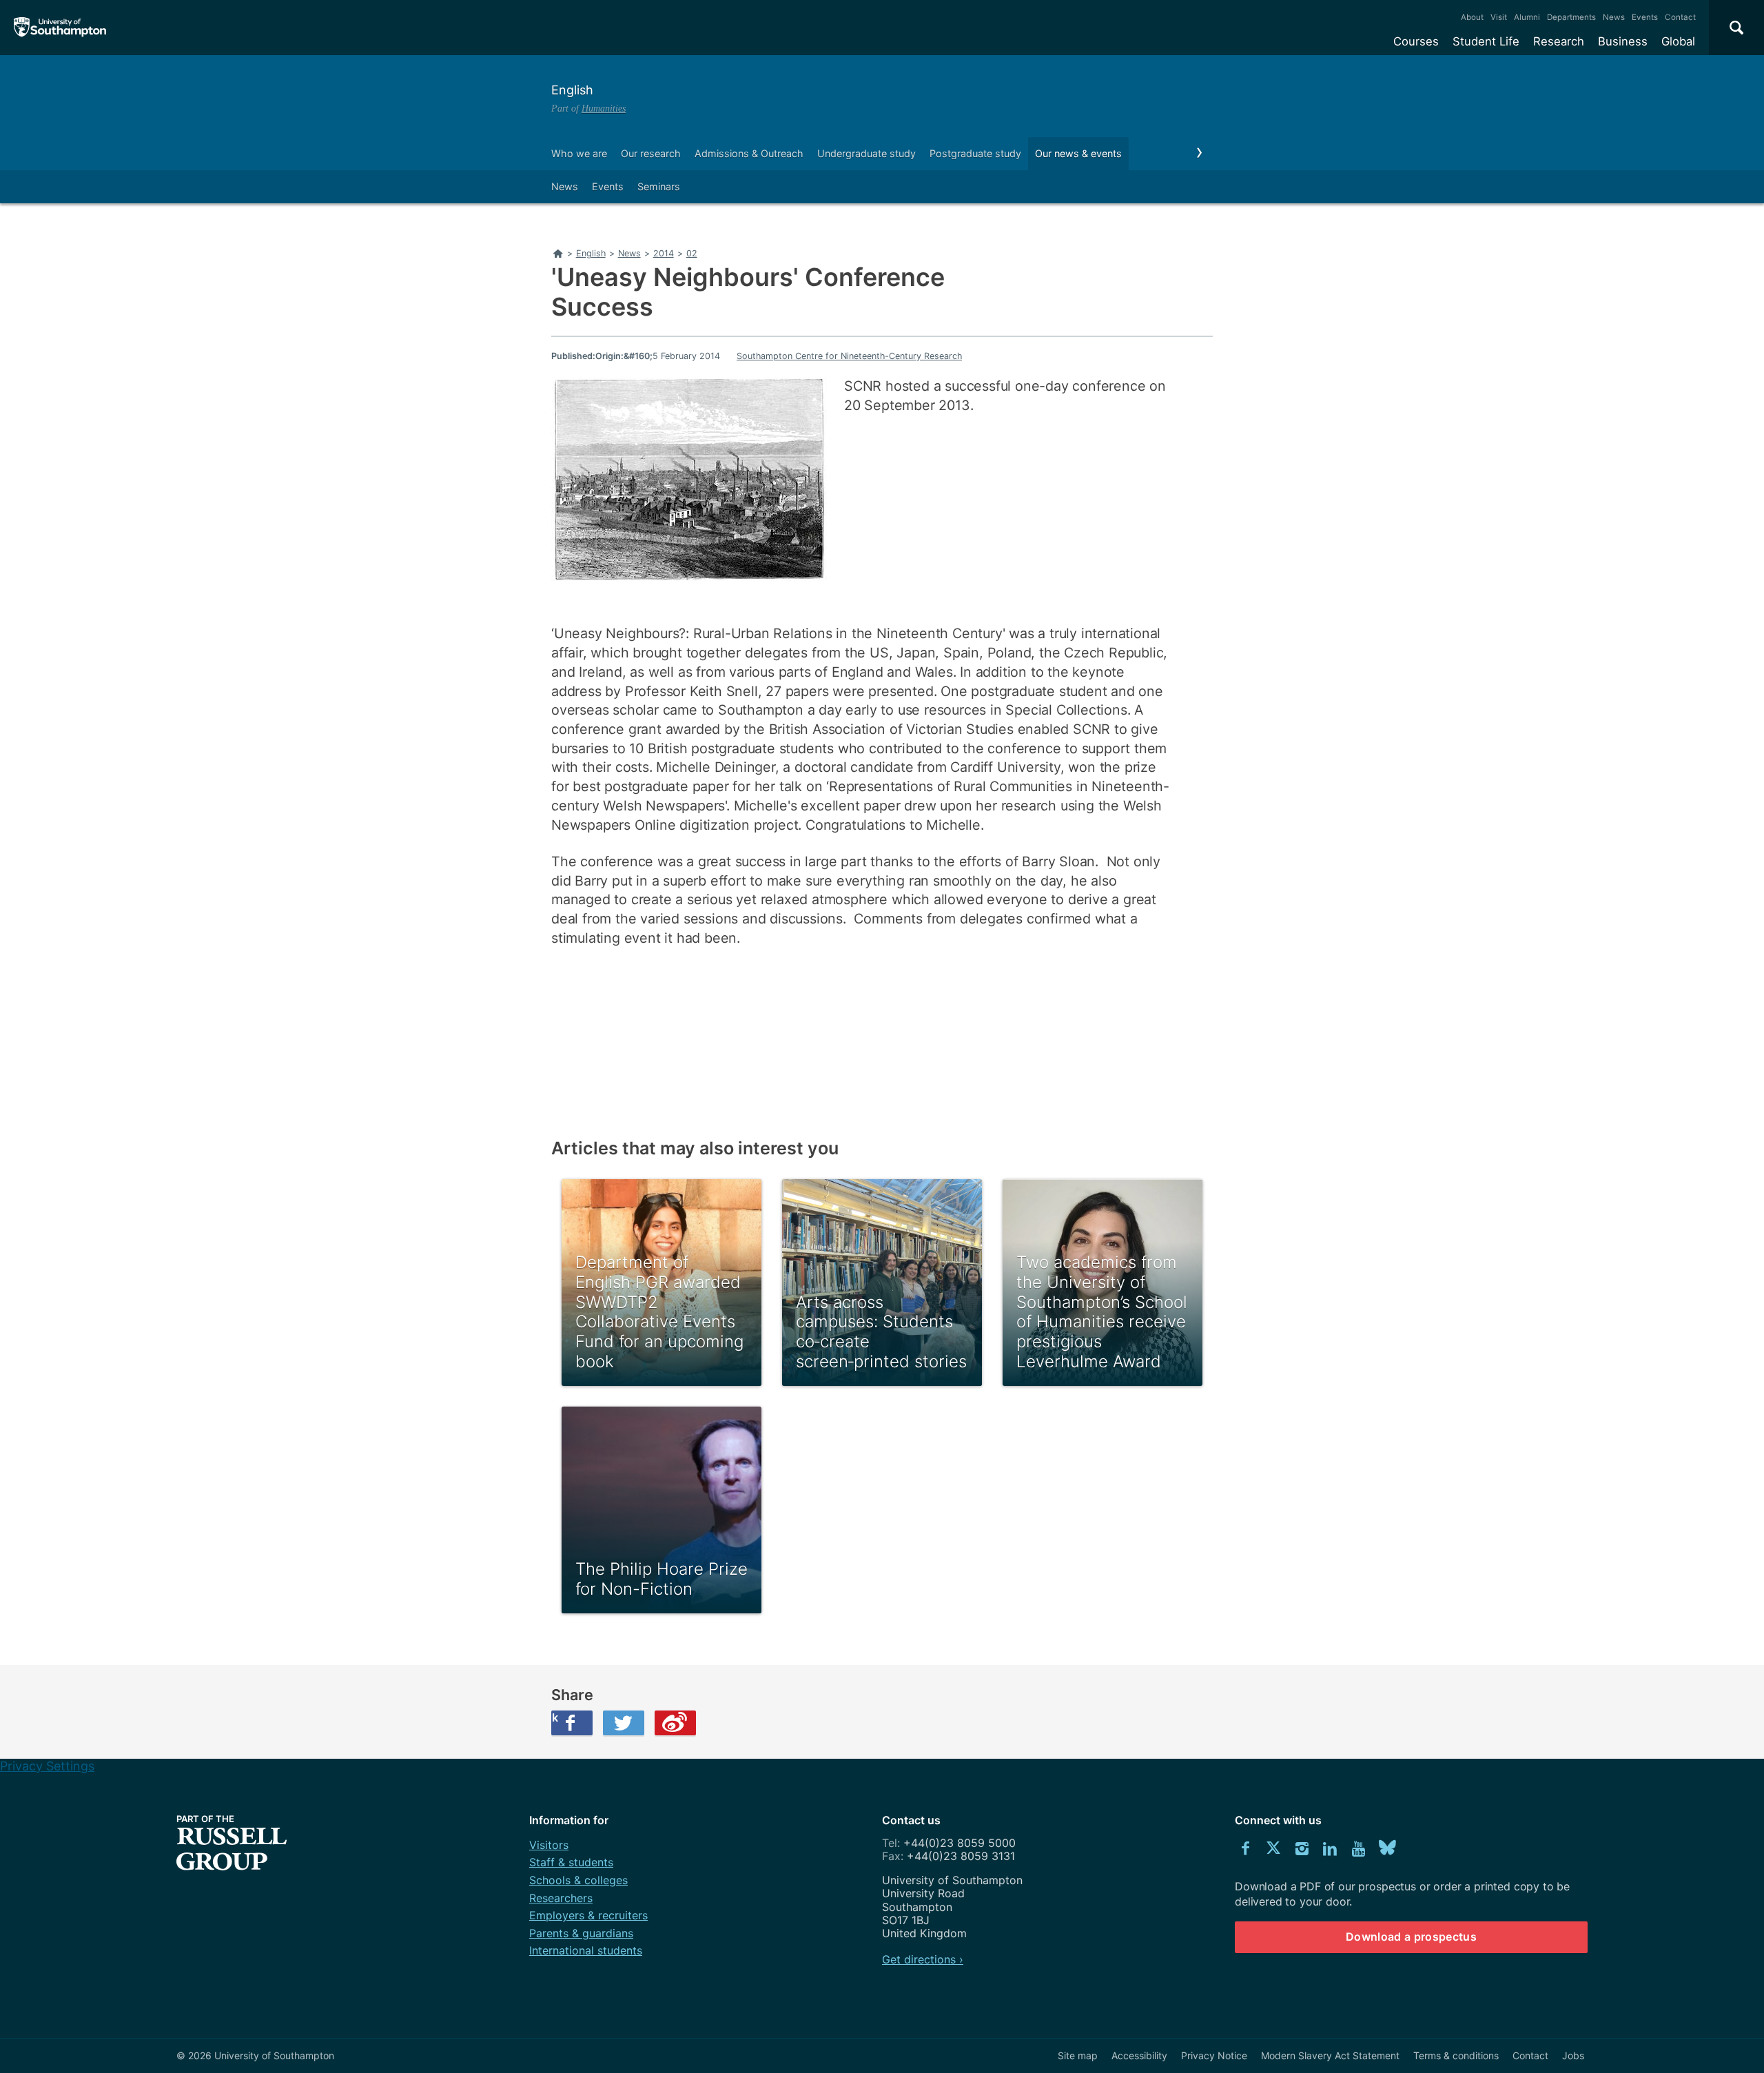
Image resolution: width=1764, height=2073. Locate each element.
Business (1623, 41)
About (1472, 17)
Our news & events (1078, 153)
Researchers (561, 1898)
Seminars (659, 186)
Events (1645, 17)
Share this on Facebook (555, 1717)
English (572, 90)
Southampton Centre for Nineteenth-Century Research (849, 356)
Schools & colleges (578, 1880)
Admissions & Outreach (749, 153)
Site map (1078, 2055)
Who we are (579, 153)
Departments (1571, 17)
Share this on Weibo (675, 1723)
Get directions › (923, 1959)
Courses (1416, 41)
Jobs (1573, 2055)
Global (1678, 41)
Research (1559, 41)
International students (586, 1950)
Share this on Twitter (624, 1723)
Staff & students (571, 1862)
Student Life (1486, 41)
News (1614, 17)
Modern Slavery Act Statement (1330, 2055)
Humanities (604, 108)
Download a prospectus (1411, 1937)
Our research (651, 153)
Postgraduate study (975, 153)
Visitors (549, 1845)
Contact (1680, 17)
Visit (1499, 17)
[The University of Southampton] (60, 28)
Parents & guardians (581, 1933)
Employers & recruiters (588, 1915)
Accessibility (1139, 2055)
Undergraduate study (866, 153)
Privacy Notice (1214, 2055)
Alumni (1527, 17)
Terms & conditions (1456, 2055)
